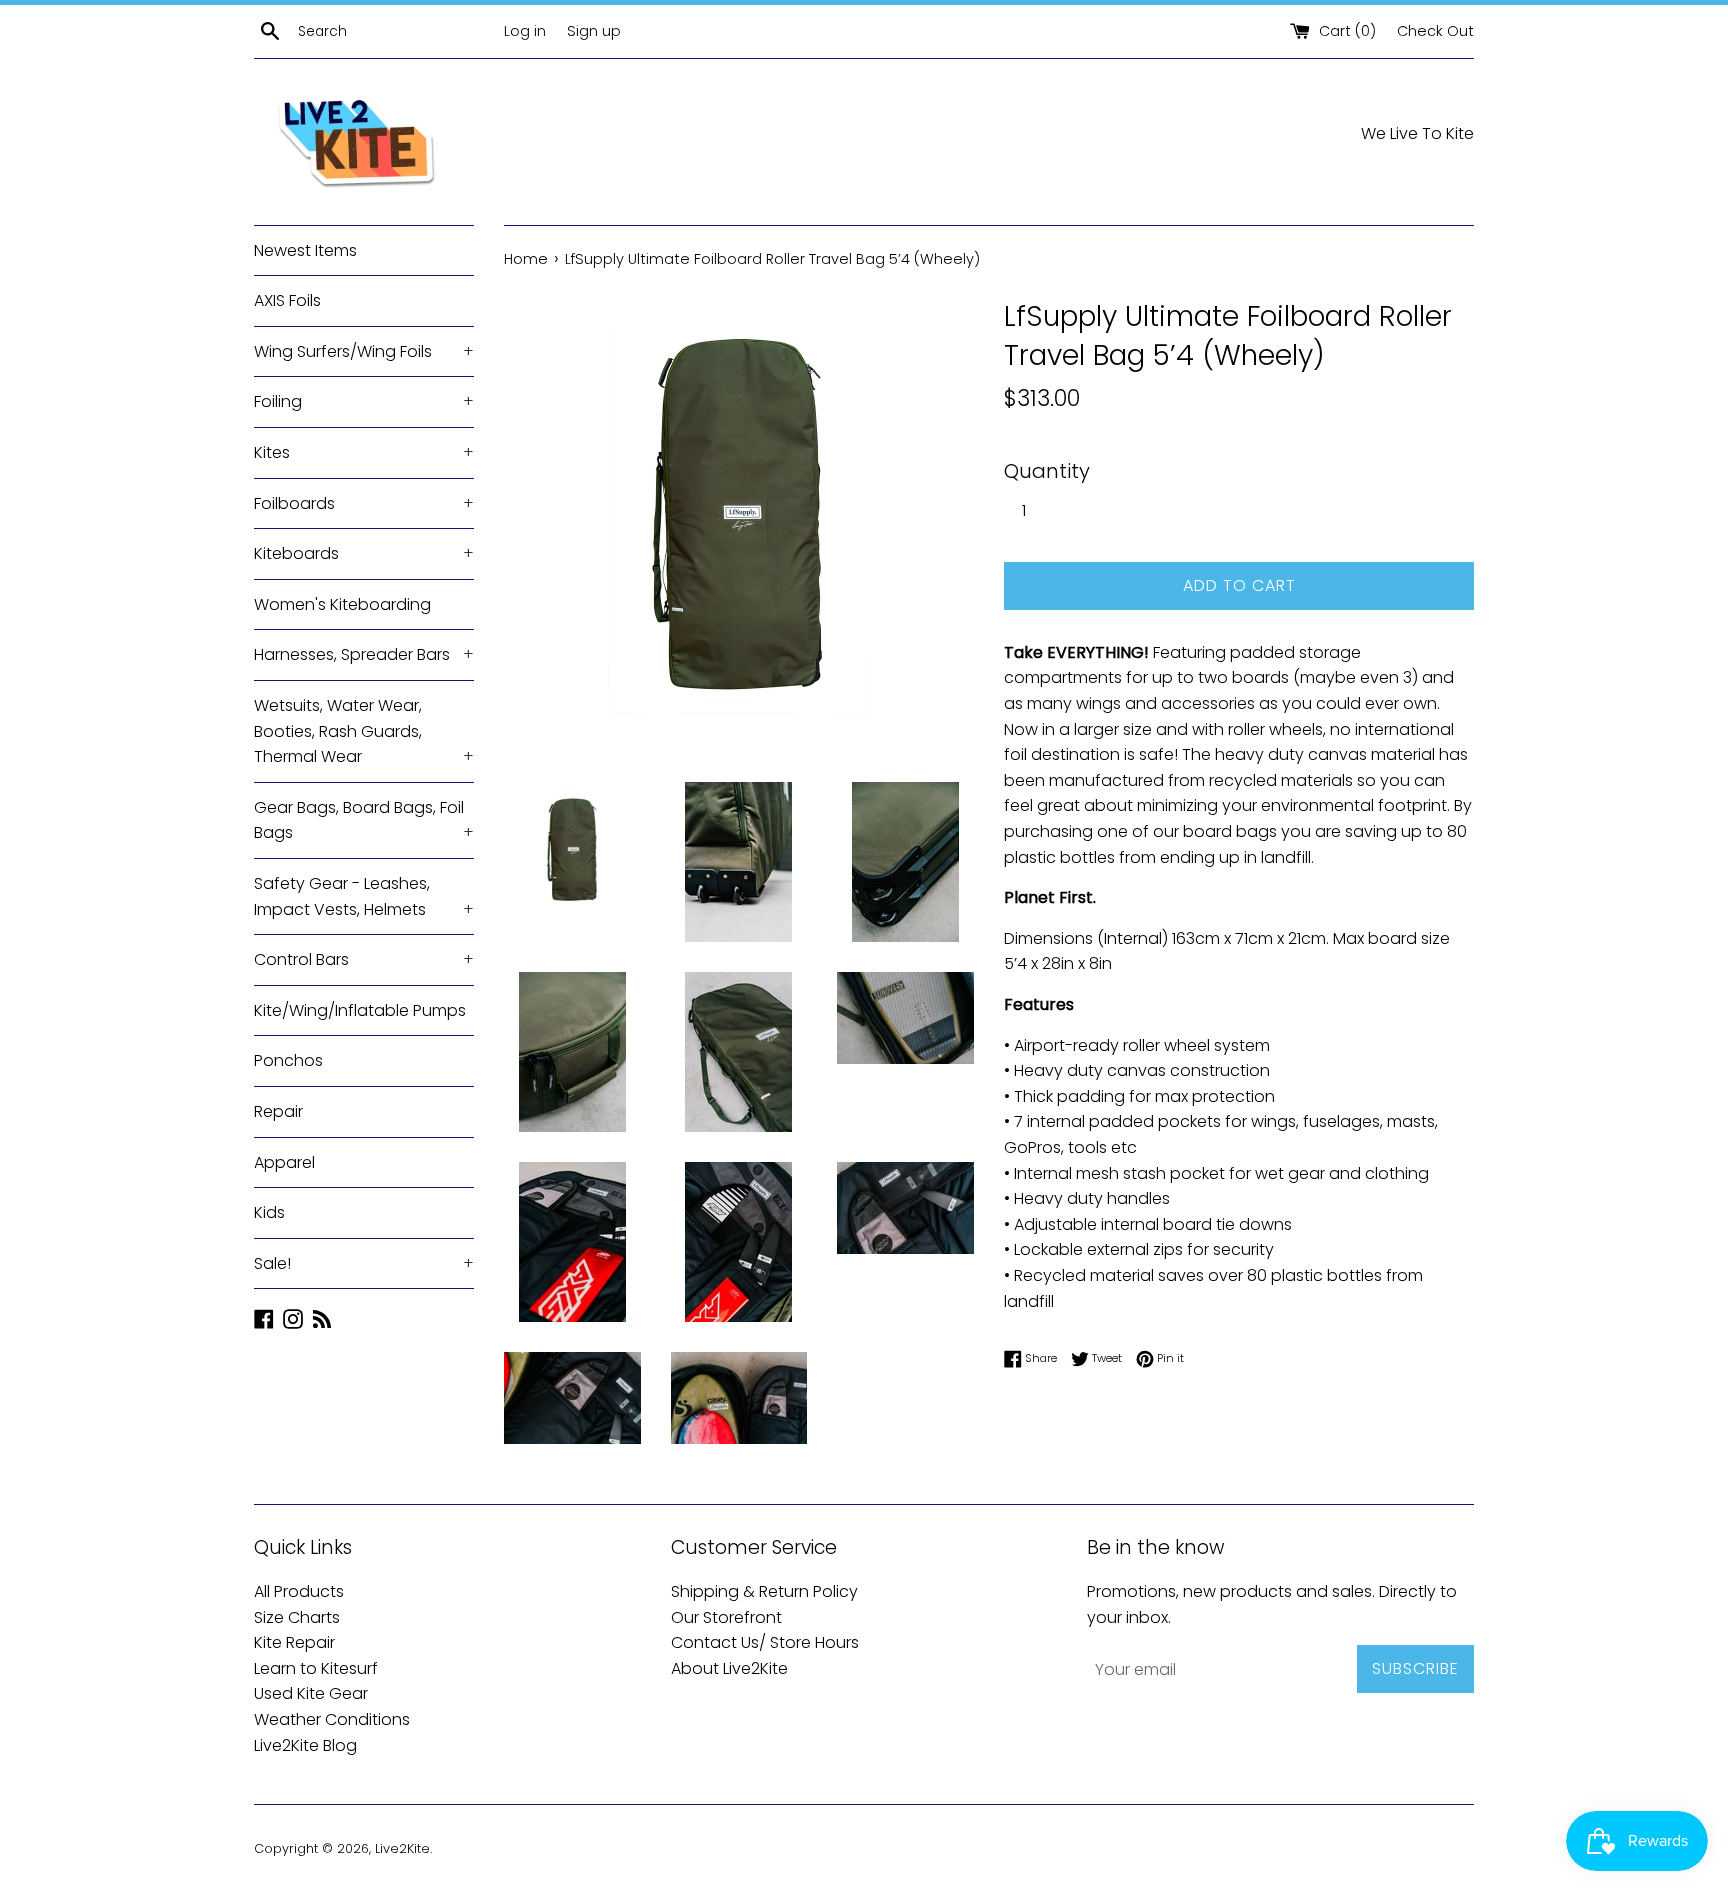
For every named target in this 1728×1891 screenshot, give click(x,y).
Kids (269, 1212)
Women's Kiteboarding (342, 604)
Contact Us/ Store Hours (765, 1642)
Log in (525, 31)
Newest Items (305, 250)
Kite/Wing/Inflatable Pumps (360, 1010)
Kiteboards (364, 553)
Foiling (364, 401)
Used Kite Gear (311, 1693)
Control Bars (364, 959)
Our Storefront (726, 1617)
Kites (364, 452)
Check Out (1435, 31)
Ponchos (288, 1060)
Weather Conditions (332, 1719)
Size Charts (297, 1617)
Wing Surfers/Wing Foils (364, 351)
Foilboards (364, 503)
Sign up (594, 31)
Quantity (1047, 471)
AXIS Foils (287, 300)
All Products (299, 1591)
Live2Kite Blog (305, 1745)
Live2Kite (402, 1848)
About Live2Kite (729, 1668)
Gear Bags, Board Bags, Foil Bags (364, 820)
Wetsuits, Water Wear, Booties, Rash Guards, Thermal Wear (364, 731)
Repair (278, 1111)
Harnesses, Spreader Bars (364, 654)
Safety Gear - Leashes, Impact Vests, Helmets (364, 896)
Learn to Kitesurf (316, 1668)
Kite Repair (294, 1642)
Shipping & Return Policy (764, 1591)
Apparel (284, 1162)
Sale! (364, 1263)
